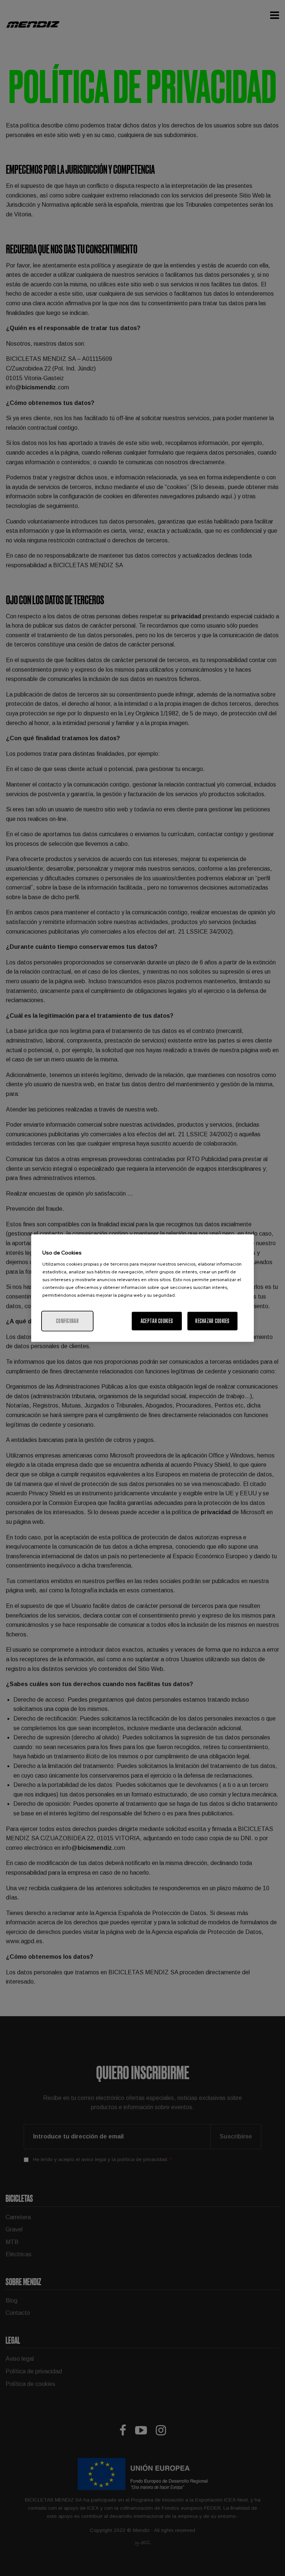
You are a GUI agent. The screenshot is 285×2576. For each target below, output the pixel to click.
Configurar (67, 1321)
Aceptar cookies (157, 1321)
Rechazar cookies (212, 1321)
